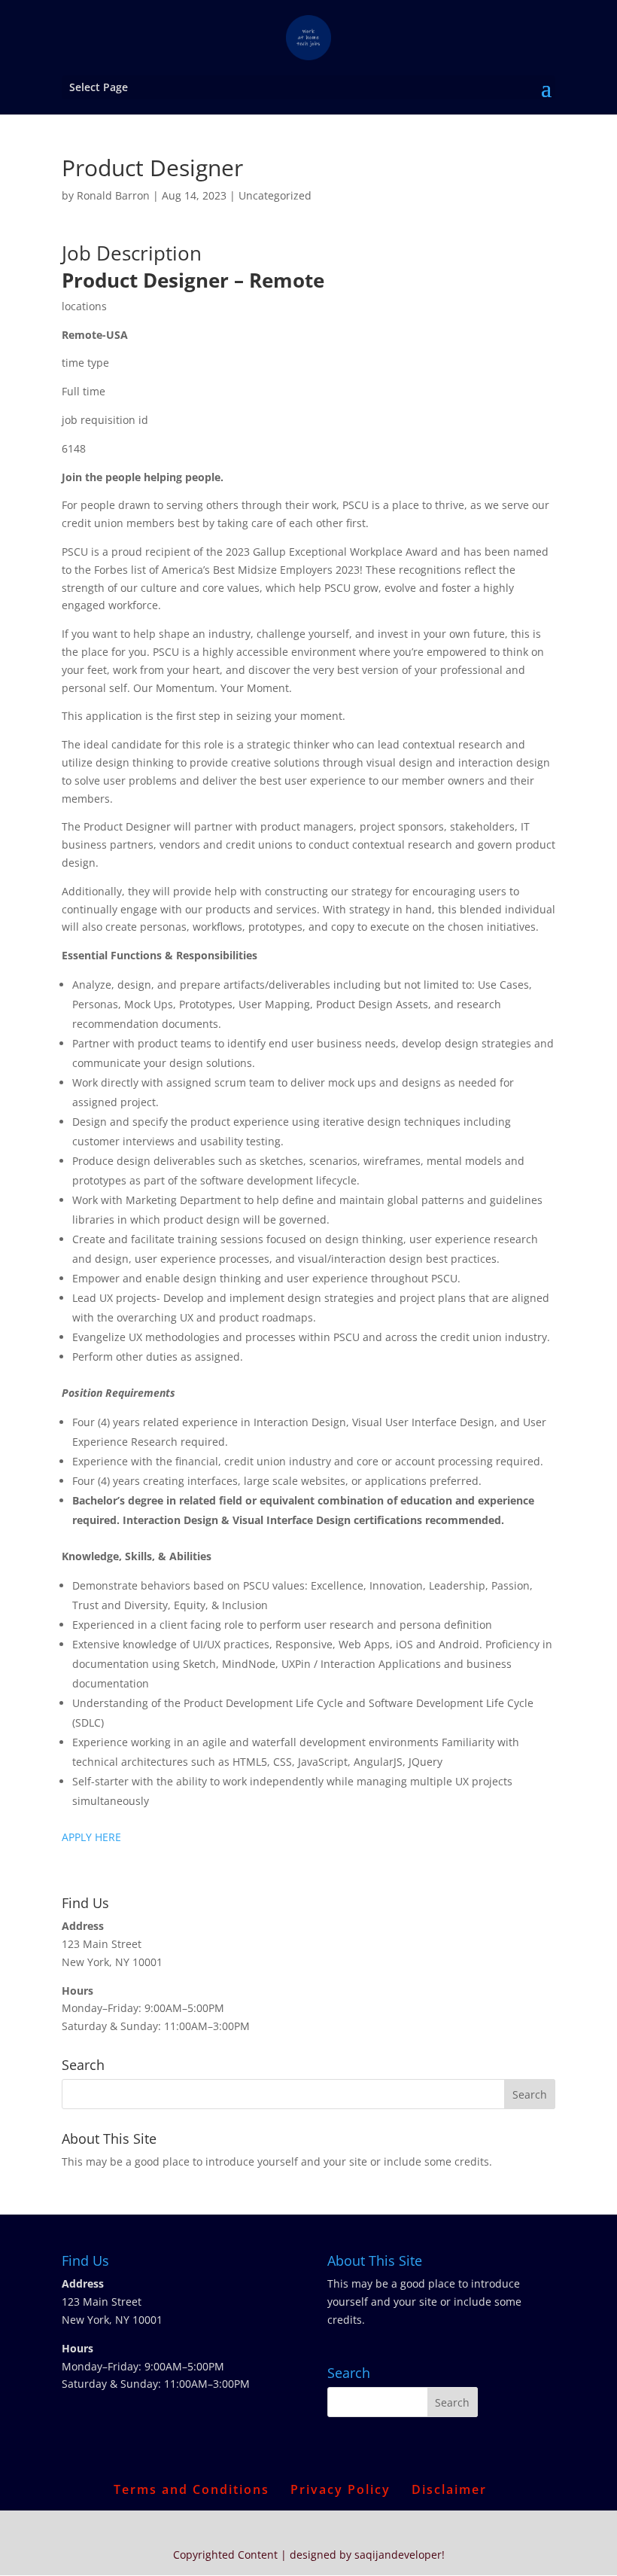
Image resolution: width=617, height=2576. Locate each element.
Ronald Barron (113, 195)
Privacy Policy (340, 2489)
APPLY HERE (91, 1837)
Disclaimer (449, 2489)
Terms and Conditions (191, 2489)
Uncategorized (275, 195)
